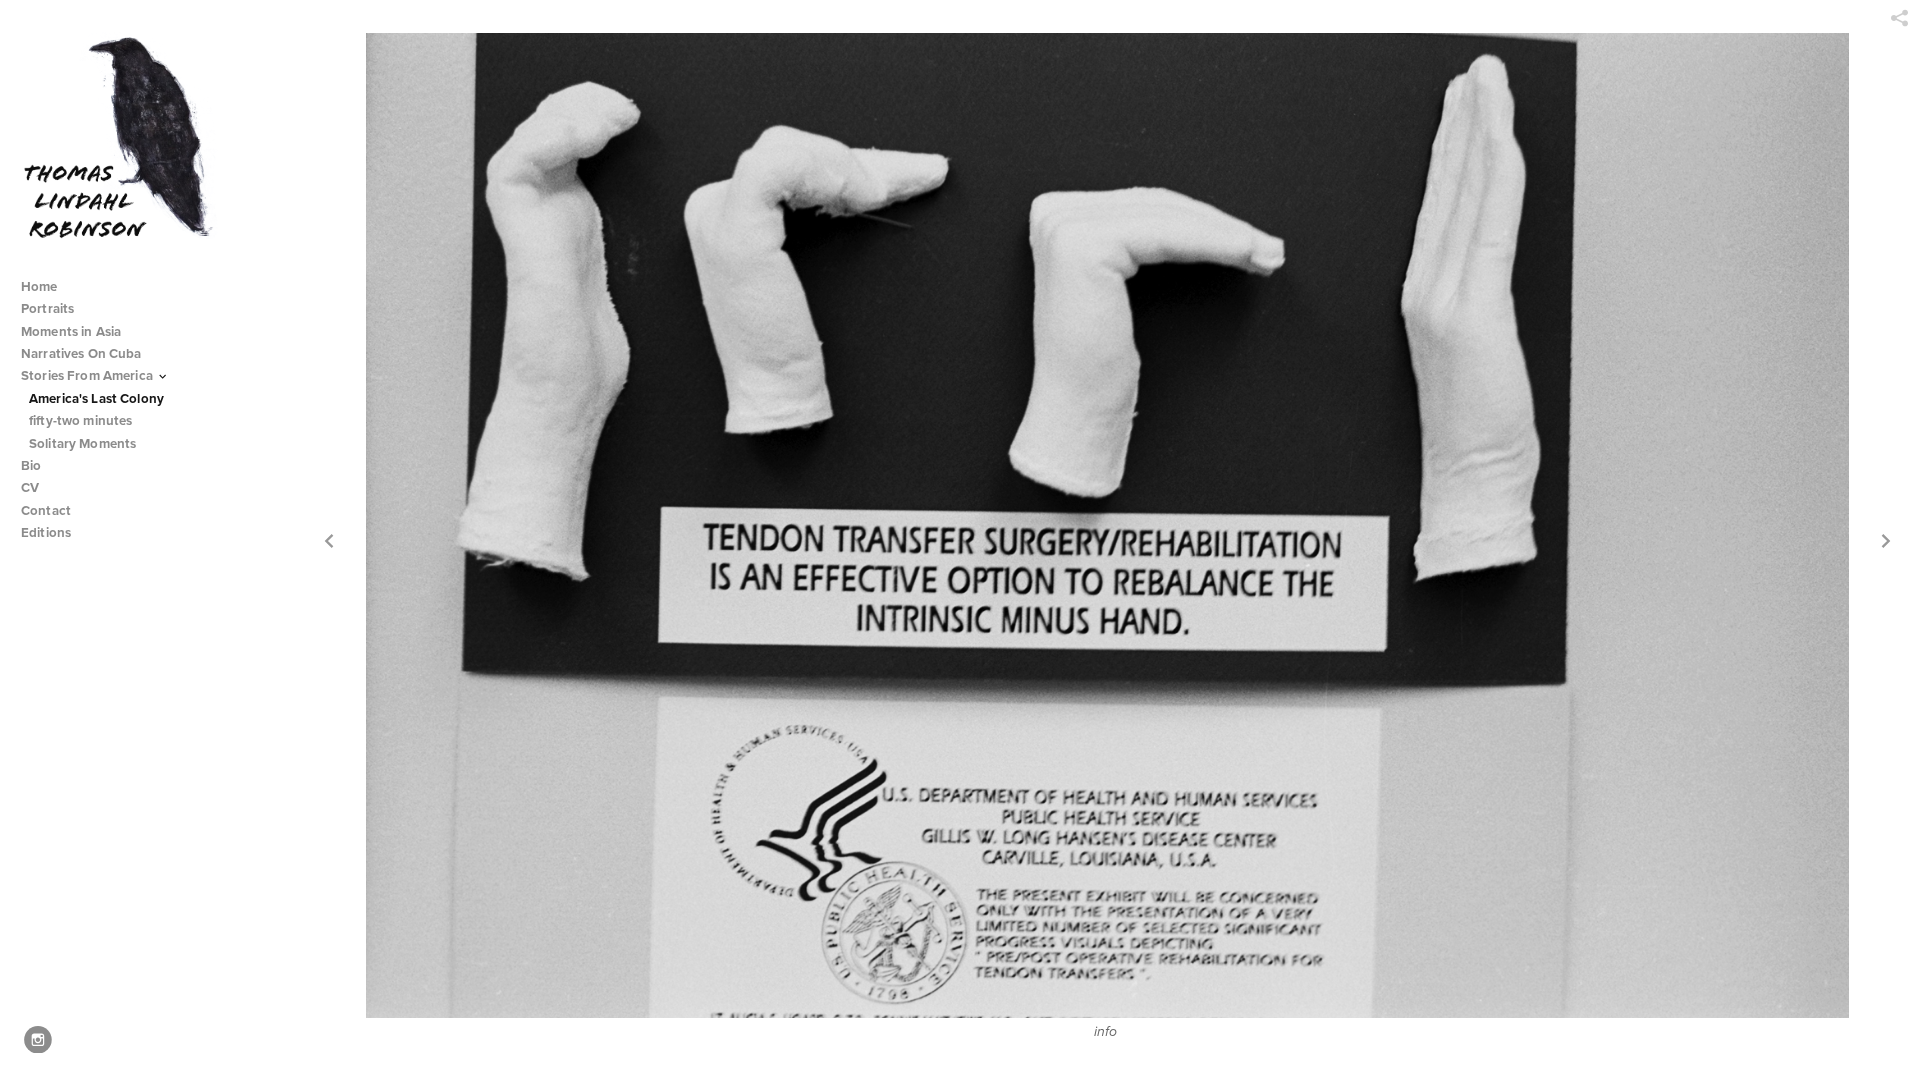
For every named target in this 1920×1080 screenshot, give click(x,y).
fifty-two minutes (80, 420)
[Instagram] (38, 1040)
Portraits (47, 308)
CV (30, 487)
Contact (46, 510)
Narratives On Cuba (83, 353)
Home (39, 286)
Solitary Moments (82, 443)
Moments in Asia (72, 331)
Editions (46, 532)
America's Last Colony (96, 398)
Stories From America (88, 375)
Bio (31, 465)
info (1105, 1032)
